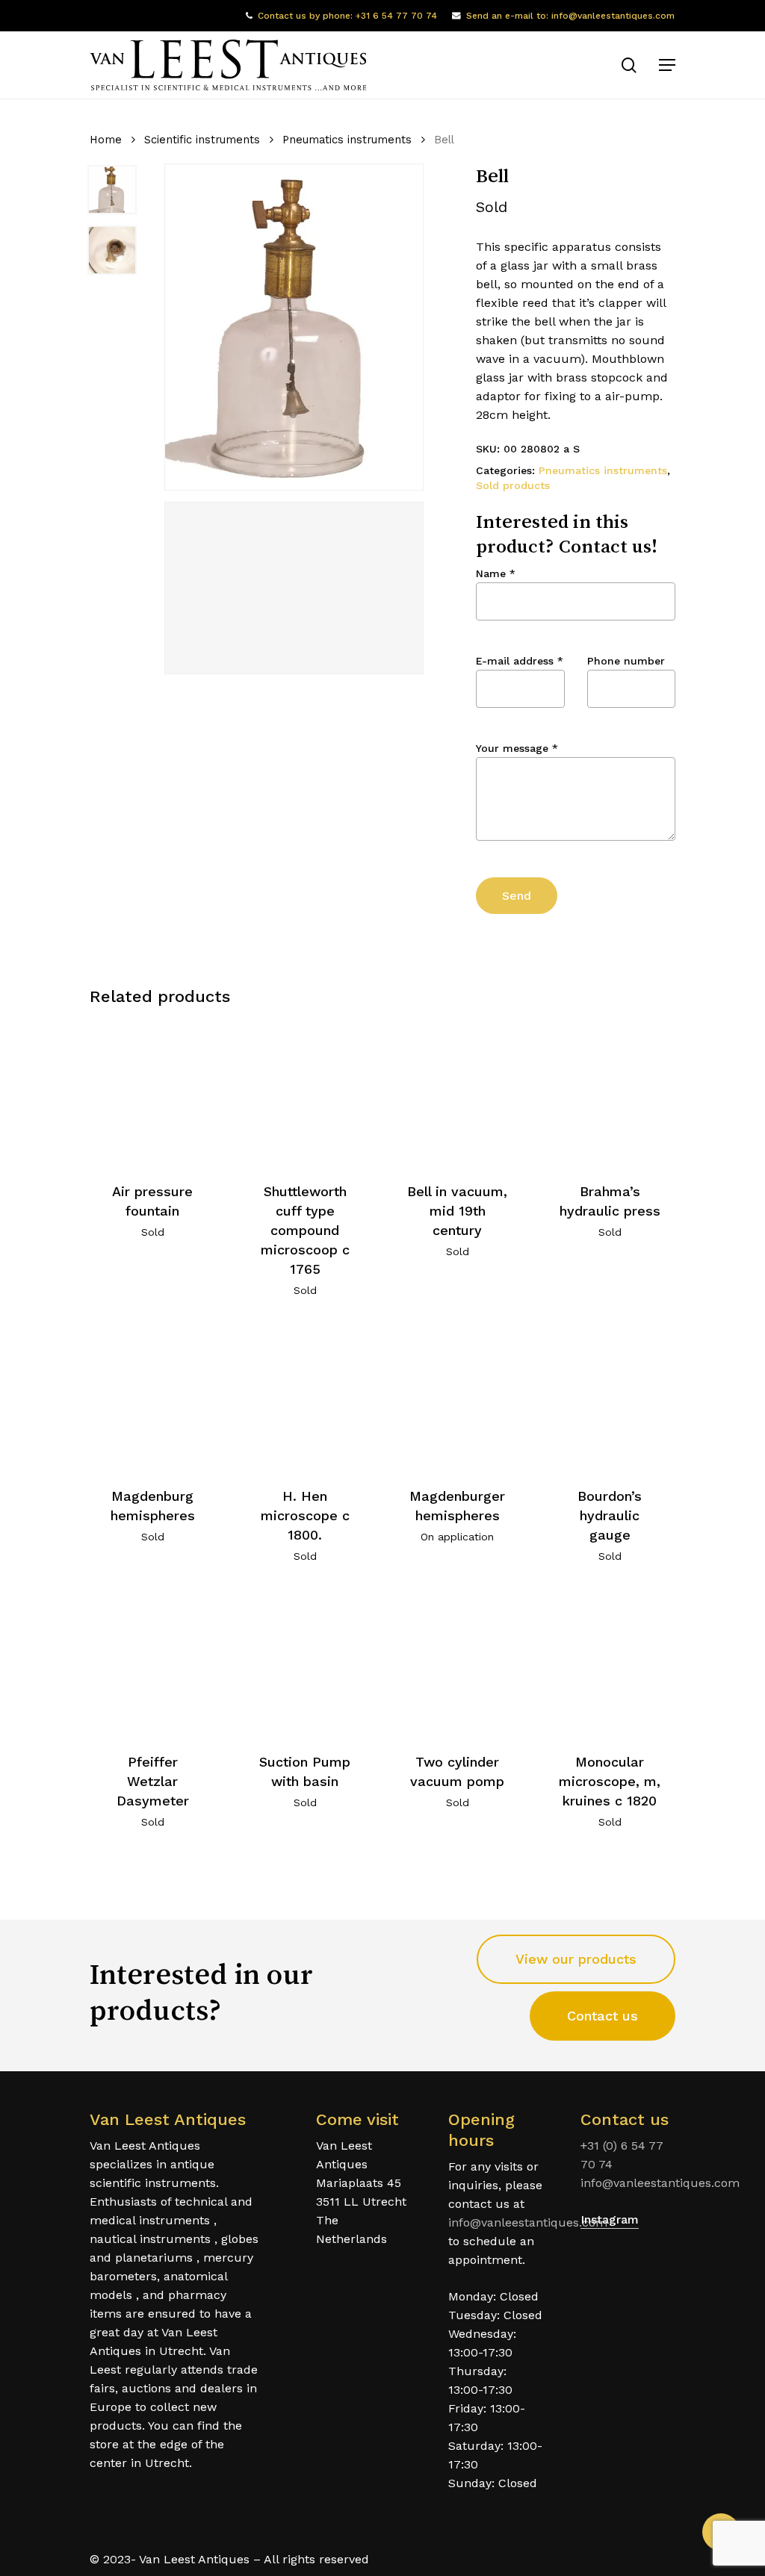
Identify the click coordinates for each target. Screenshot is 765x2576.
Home (106, 140)
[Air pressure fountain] (153, 1093)
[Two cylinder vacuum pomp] (458, 1663)
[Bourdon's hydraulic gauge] (610, 1397)
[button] (667, 65)
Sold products (513, 485)
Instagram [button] (610, 2219)
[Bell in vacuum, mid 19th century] (458, 1093)
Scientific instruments (202, 140)
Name (496, 573)
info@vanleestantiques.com (528, 2222)
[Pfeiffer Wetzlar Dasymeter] (153, 1663)
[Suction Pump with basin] (305, 1663)
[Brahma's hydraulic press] (610, 1093)
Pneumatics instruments (347, 140)
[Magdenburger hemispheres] (458, 1397)
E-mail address (520, 661)
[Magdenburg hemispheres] (153, 1397)
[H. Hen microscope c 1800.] (305, 1397)
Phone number (626, 661)
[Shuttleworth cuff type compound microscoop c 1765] (305, 1093)
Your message (517, 748)
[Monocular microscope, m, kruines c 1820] (610, 1663)
